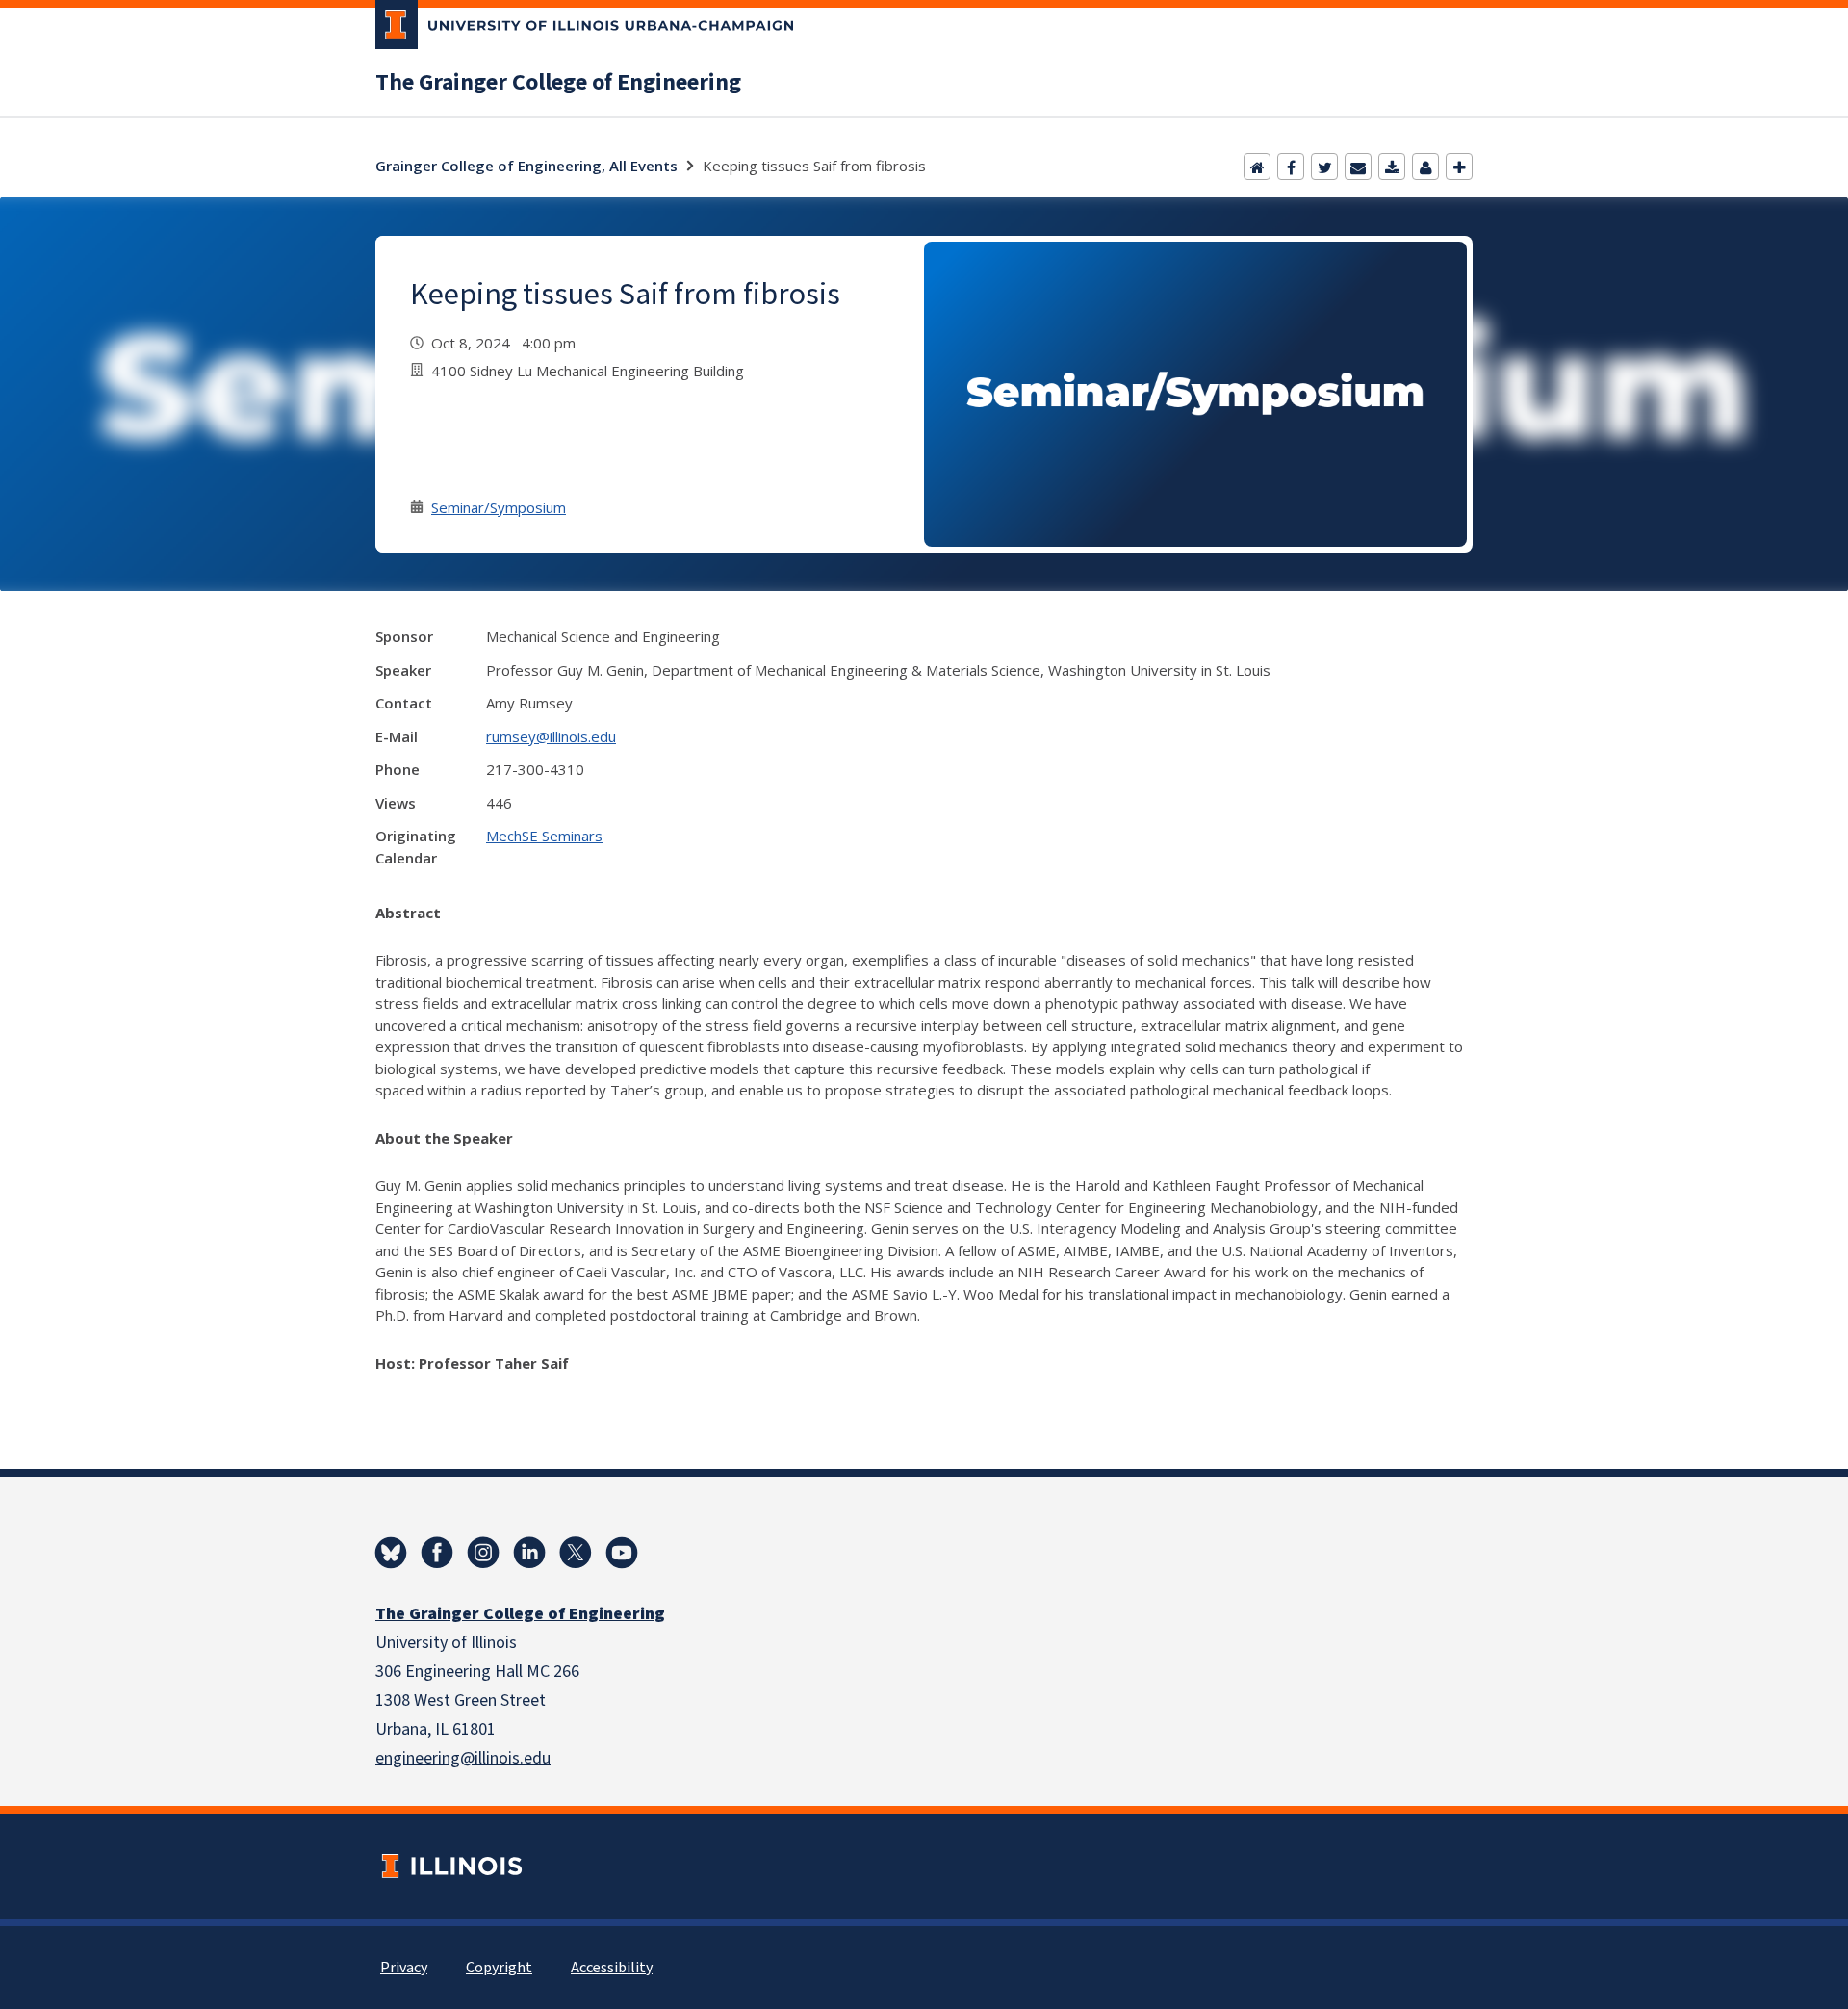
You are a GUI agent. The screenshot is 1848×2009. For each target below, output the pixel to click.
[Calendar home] (1257, 167)
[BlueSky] (391, 1553)
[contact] (1425, 167)
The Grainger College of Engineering (558, 83)
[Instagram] (483, 1553)
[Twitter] (1324, 167)
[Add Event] (1459, 167)
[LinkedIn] (529, 1553)
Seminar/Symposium (499, 507)
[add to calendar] (1392, 167)
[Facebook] (1291, 167)
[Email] (1358, 167)
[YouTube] (622, 1553)
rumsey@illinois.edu (551, 736)
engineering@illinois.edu (463, 1758)
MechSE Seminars (544, 836)
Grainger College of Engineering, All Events (526, 166)
